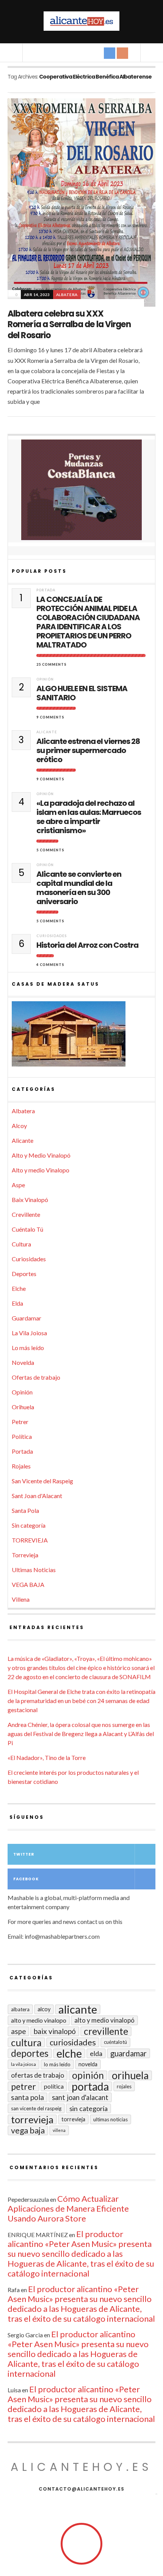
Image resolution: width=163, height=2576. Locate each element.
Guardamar (27, 1318)
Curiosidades (52, 936)
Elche (19, 1288)
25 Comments (52, 664)
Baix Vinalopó (30, 1200)
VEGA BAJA (28, 1584)
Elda (17, 1303)
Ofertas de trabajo (36, 1377)
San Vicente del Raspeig (42, 1481)
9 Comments (50, 717)
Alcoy (19, 1126)
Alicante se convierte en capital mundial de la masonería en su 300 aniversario (79, 888)
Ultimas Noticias (34, 1570)
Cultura (21, 1244)
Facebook (26, 1879)
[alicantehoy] (81, 21)
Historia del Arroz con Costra (87, 945)
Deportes (24, 1274)
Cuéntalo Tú (27, 1229)
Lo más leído (28, 1348)
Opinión (45, 679)
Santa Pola (25, 1510)
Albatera (67, 295)
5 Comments (50, 850)
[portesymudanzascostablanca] (81, 490)
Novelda (23, 1362)
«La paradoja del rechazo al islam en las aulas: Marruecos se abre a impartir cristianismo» (89, 817)
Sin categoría (29, 1525)
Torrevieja (25, 1555)
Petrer (20, 1422)
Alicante (47, 732)
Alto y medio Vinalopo (41, 1170)
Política (22, 1436)
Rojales (21, 1466)
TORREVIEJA (30, 1540)
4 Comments (50, 965)
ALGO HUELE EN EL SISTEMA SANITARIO (82, 693)
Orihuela (23, 1407)
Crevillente (26, 1214)
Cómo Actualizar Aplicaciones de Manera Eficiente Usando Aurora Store (68, 2208)
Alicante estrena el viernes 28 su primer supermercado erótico (88, 750)
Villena (21, 1599)
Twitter (24, 1854)
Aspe (18, 1185)
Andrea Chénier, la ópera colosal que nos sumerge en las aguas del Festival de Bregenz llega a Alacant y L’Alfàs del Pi (81, 1734)
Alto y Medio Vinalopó (41, 1155)
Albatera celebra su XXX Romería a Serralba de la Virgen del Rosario (69, 325)
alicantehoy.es (81, 2467)
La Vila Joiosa (29, 1333)
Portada (46, 590)
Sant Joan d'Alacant (37, 1496)
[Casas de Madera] (81, 1037)
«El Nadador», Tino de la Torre (47, 1758)
